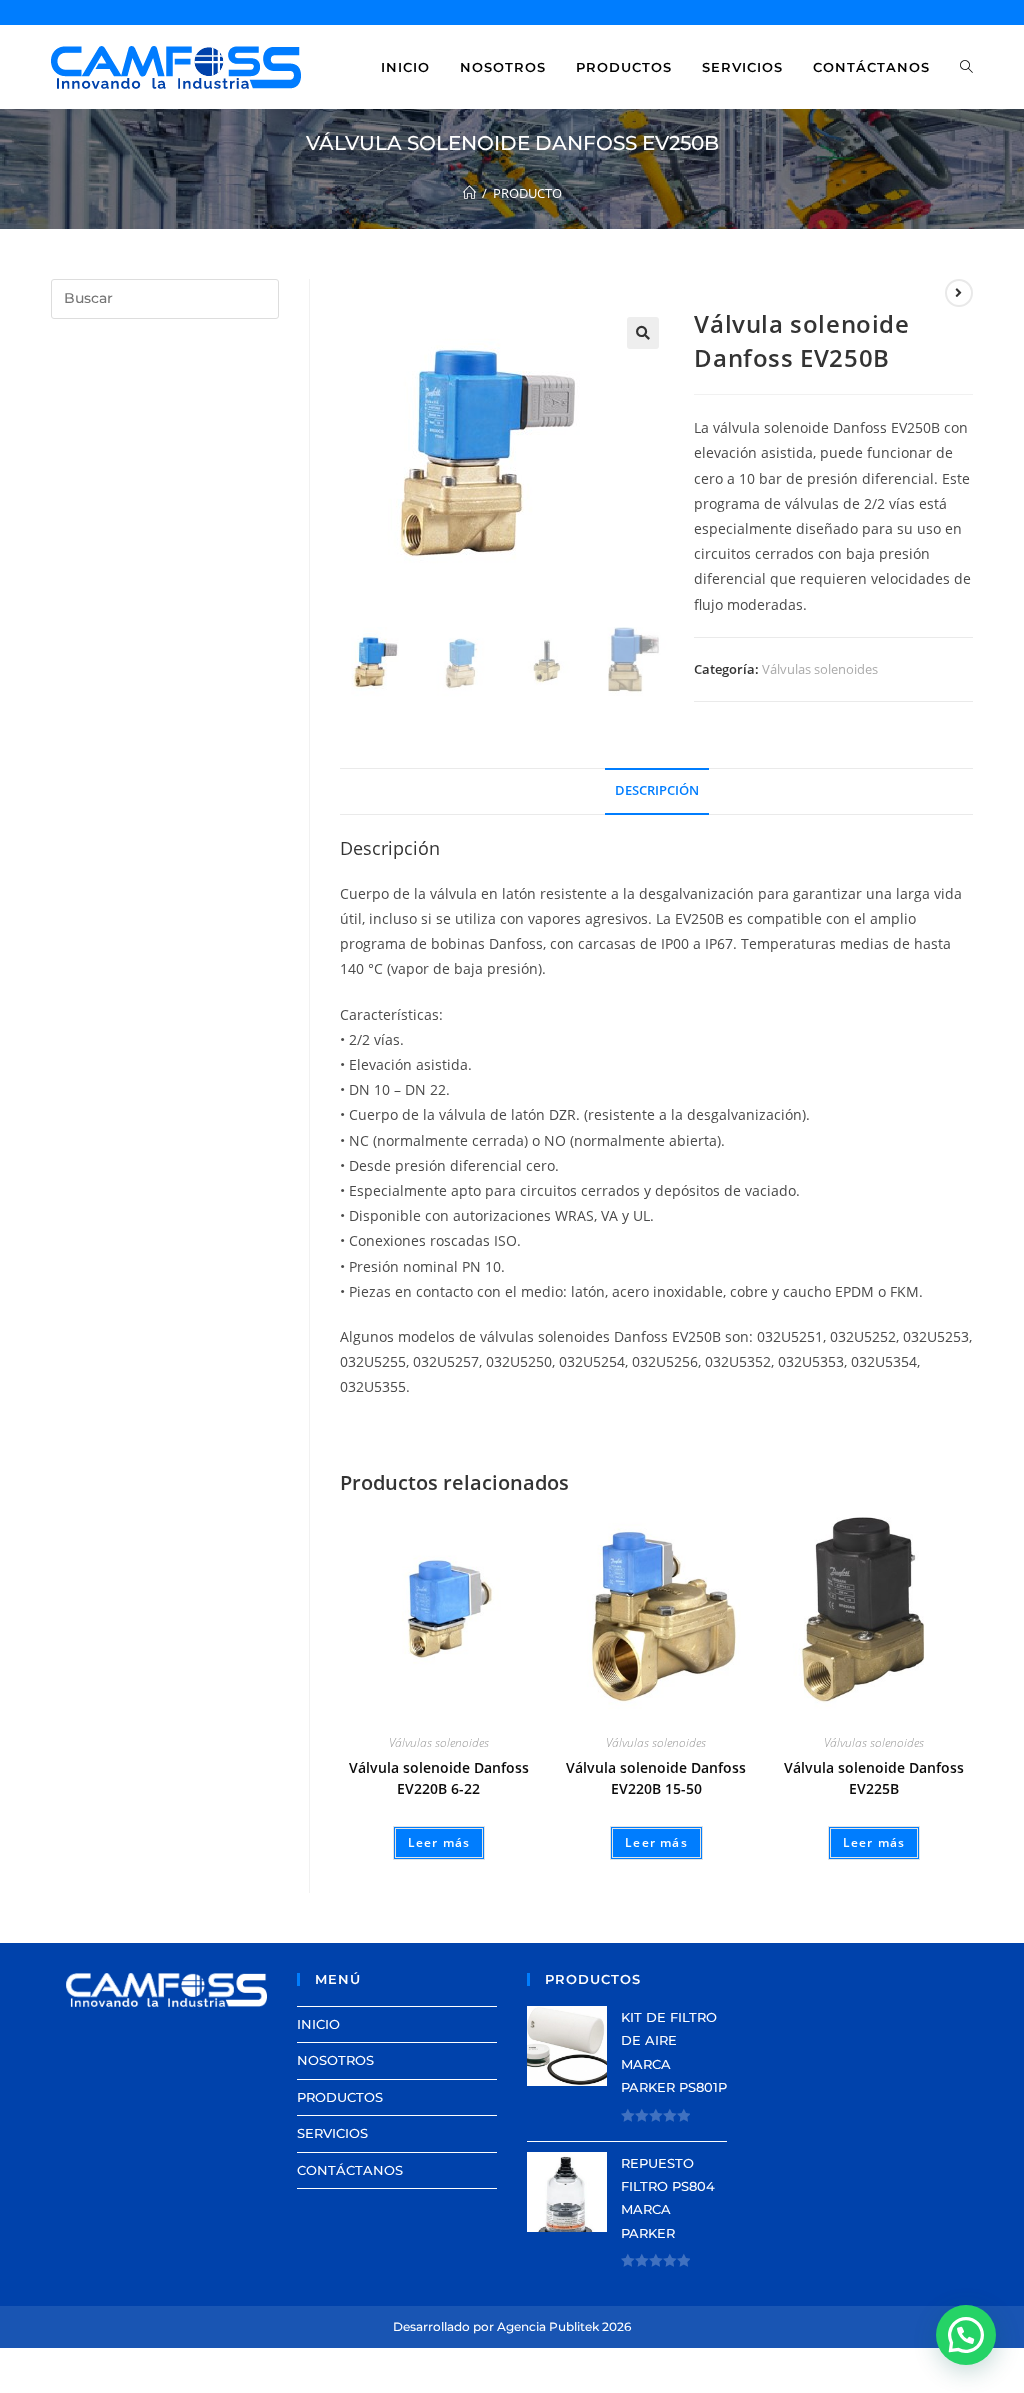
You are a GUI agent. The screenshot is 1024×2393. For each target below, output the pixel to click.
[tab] (657, 791)
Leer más (439, 1842)
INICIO (318, 2024)
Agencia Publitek (548, 2326)
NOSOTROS (335, 2060)
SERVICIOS (332, 2133)
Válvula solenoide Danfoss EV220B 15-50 (656, 1778)
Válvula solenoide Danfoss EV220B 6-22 (439, 1778)
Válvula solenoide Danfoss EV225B (874, 1778)
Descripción (657, 790)
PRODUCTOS (340, 2097)
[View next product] (959, 293)
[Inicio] (469, 193)
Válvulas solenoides (820, 669)
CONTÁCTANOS (350, 2170)
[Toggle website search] (966, 67)
